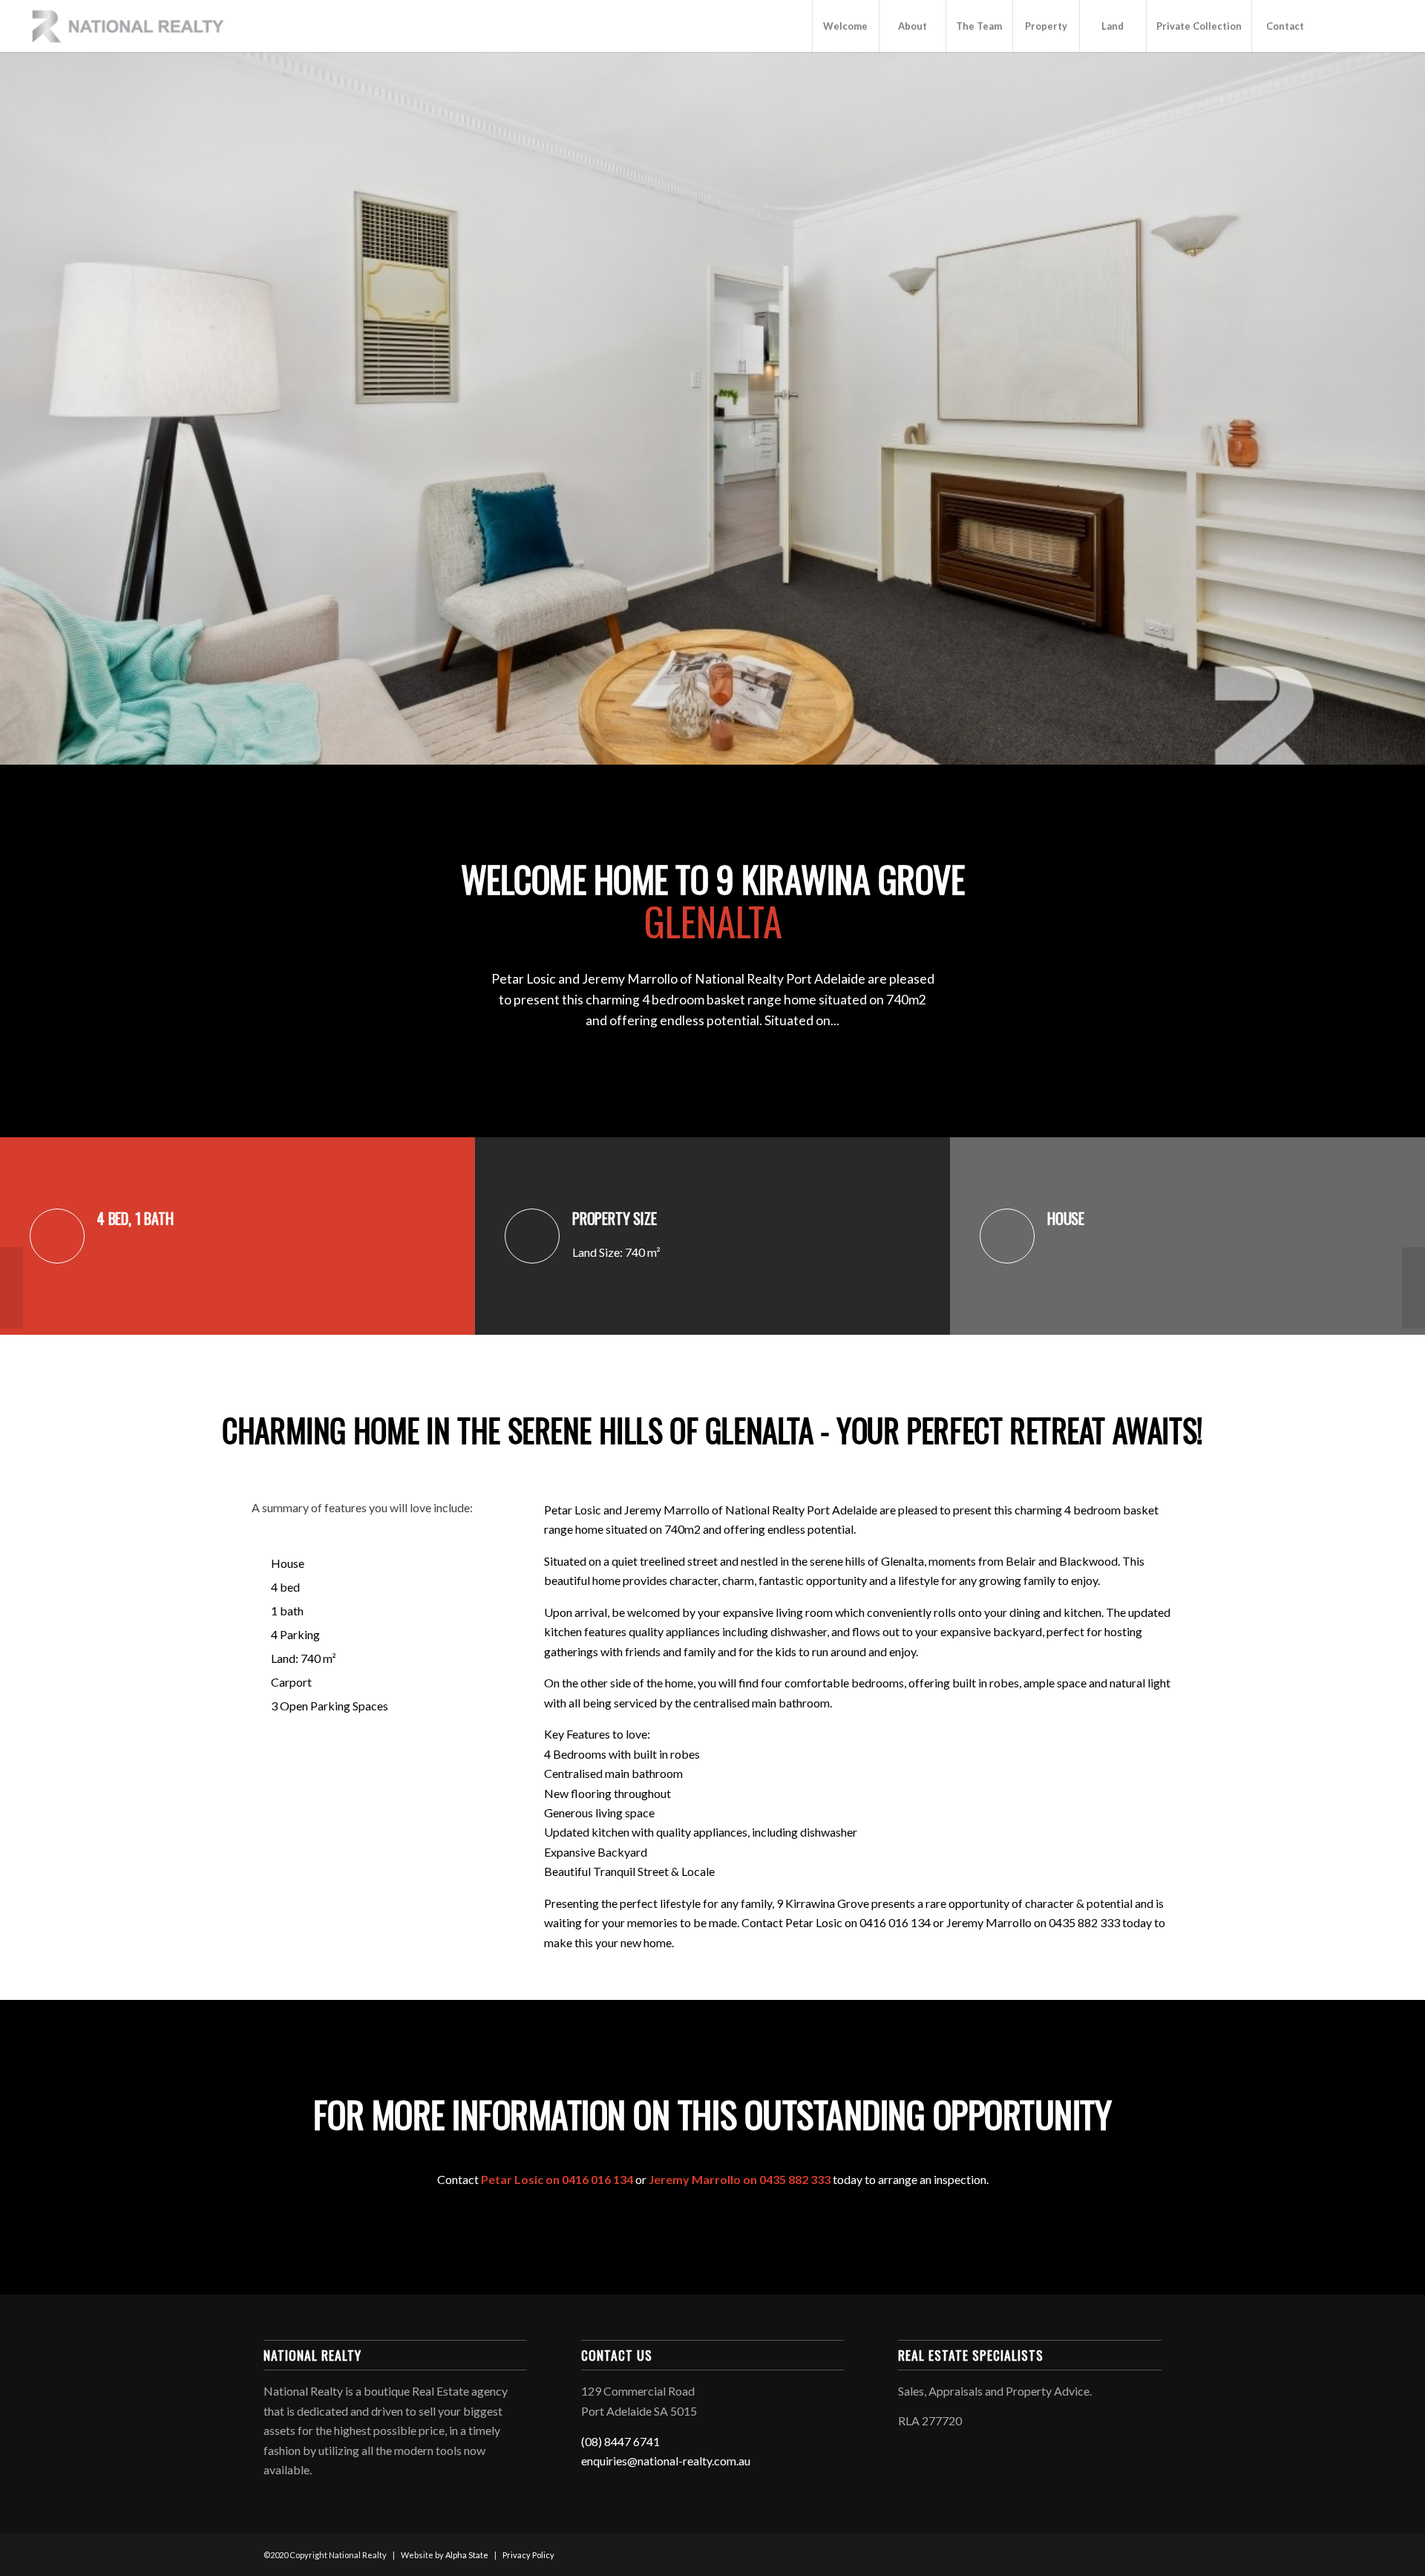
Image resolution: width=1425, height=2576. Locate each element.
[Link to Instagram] (1363, 25)
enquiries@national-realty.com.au (666, 2461)
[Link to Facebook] (1341, 25)
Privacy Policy (528, 2555)
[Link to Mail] (1386, 25)
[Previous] (37, 408)
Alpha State (467, 2555)
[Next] (1388, 408)
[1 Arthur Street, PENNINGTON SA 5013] (1413, 1288)
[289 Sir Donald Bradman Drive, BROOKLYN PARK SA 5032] (12, 1288)
